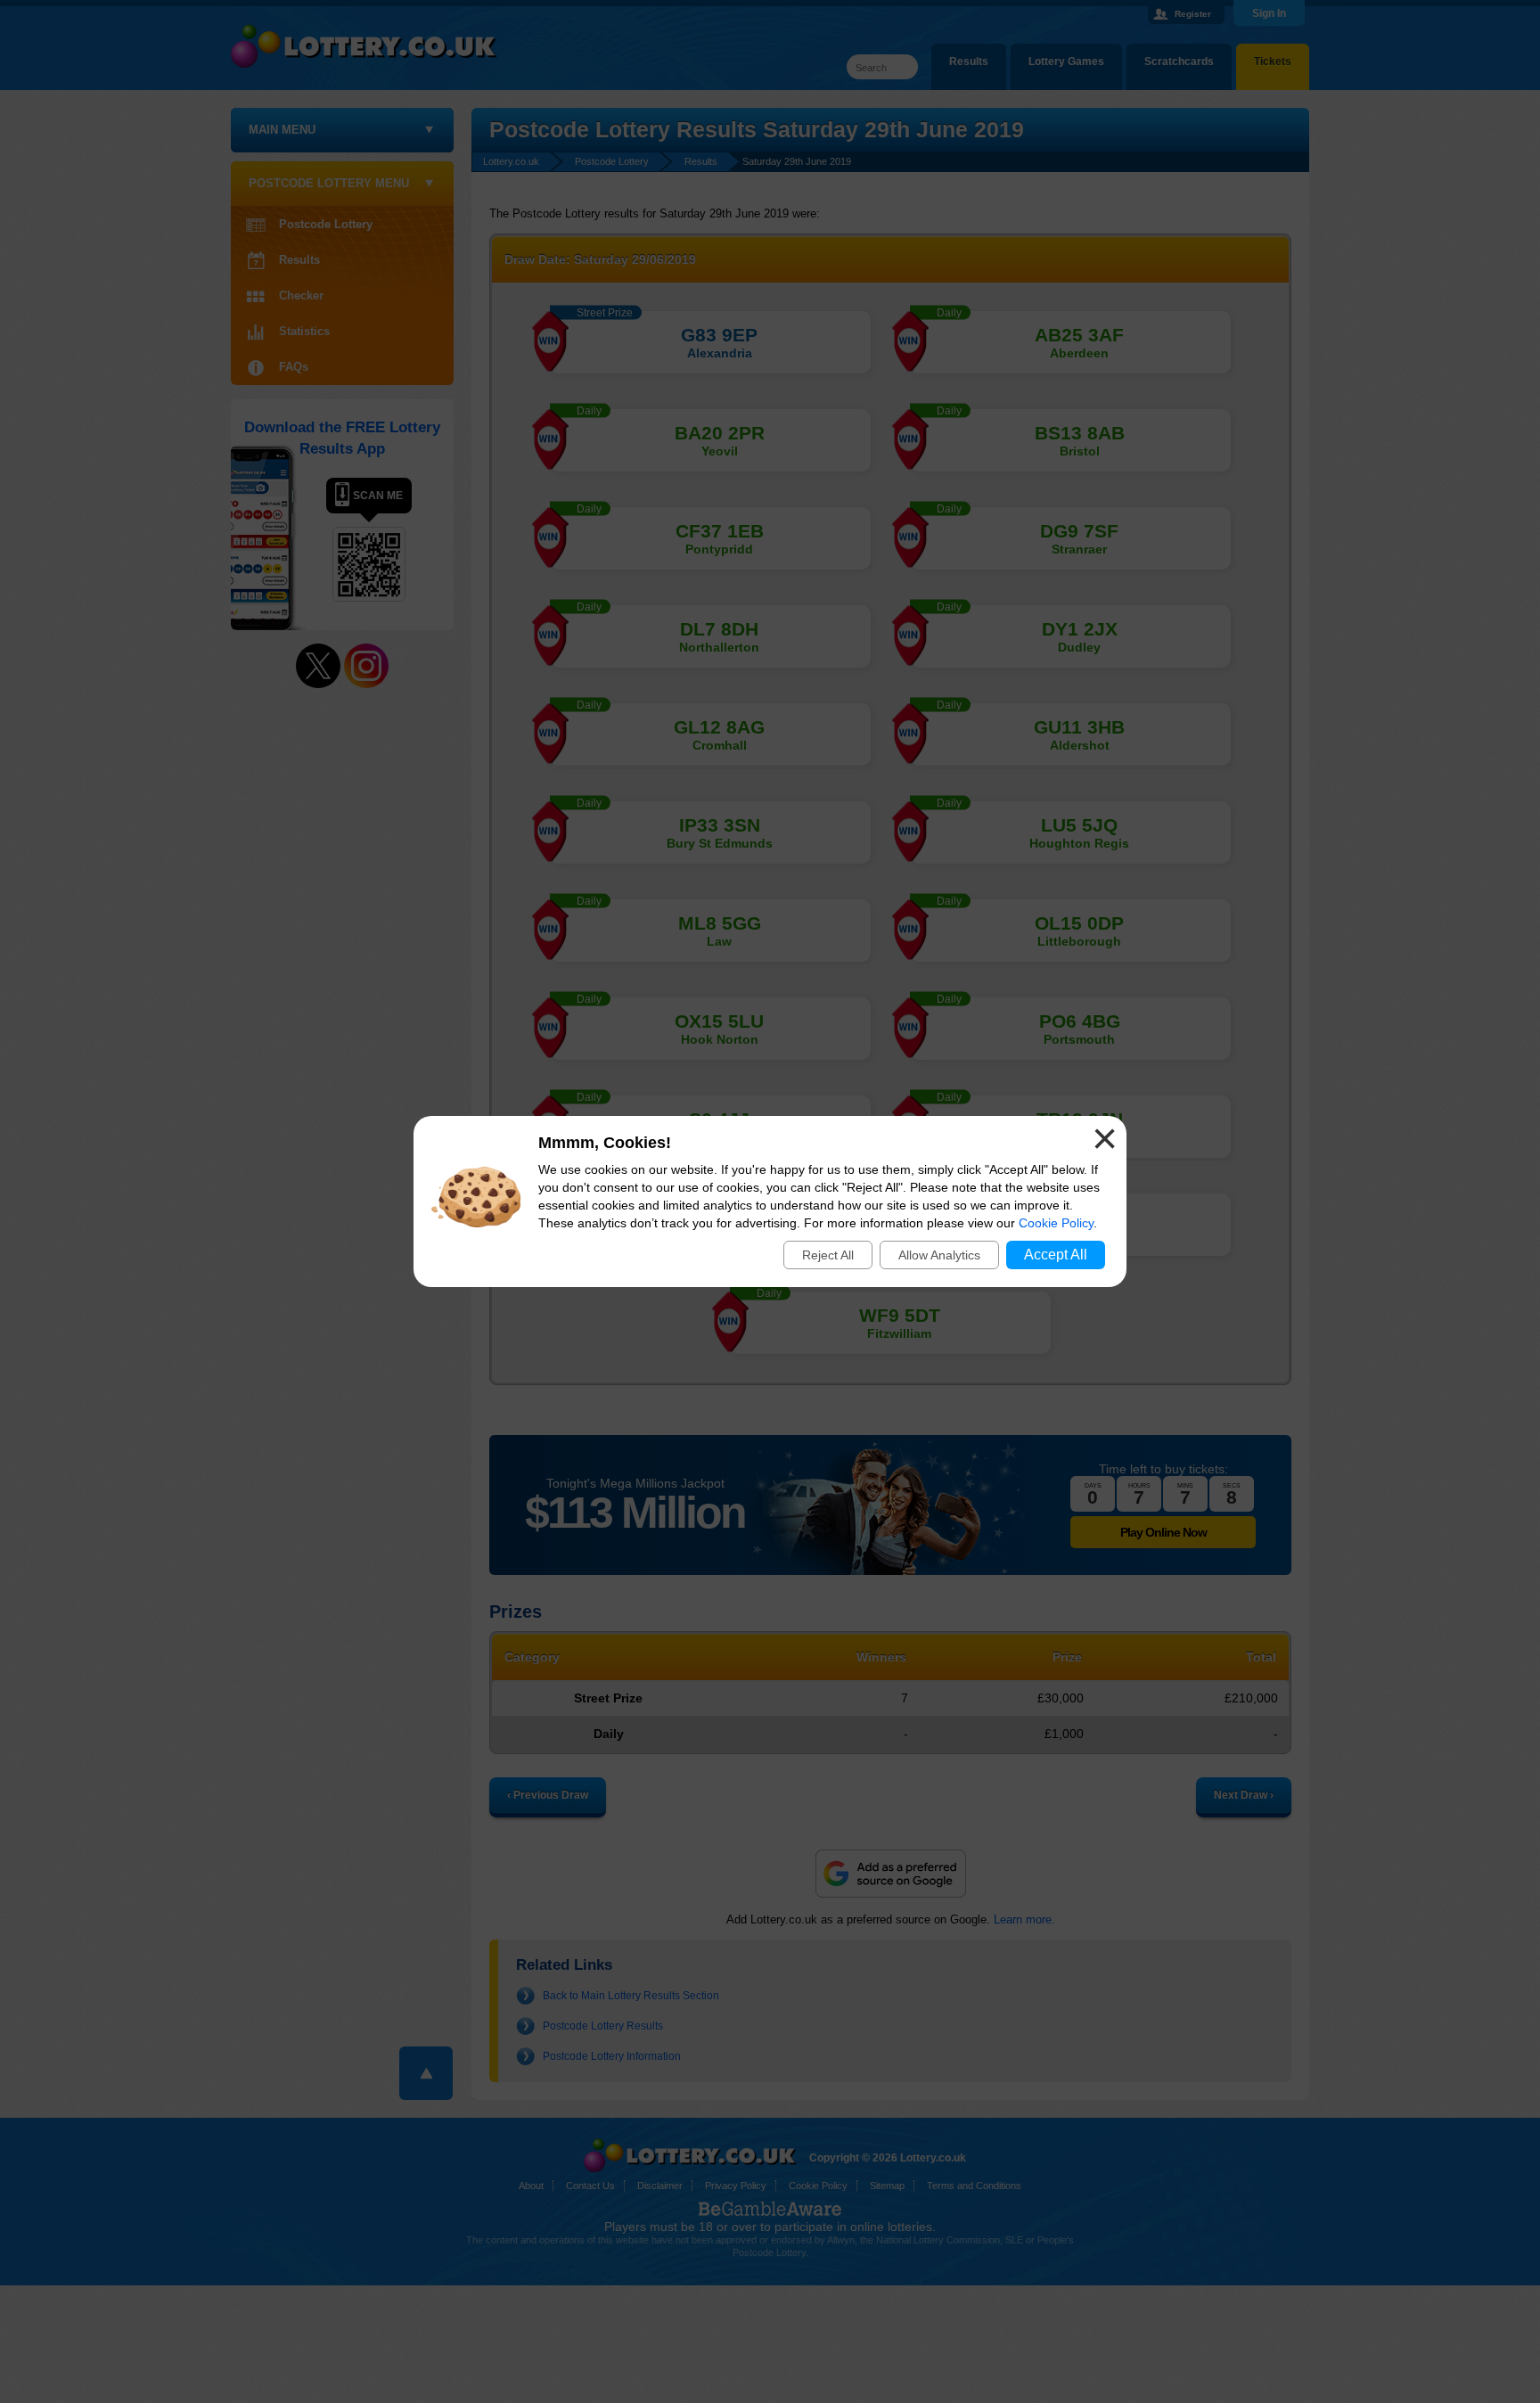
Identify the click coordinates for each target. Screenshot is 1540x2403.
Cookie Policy (1056, 1223)
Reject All (828, 1255)
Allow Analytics (939, 1255)
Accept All (1056, 1255)
